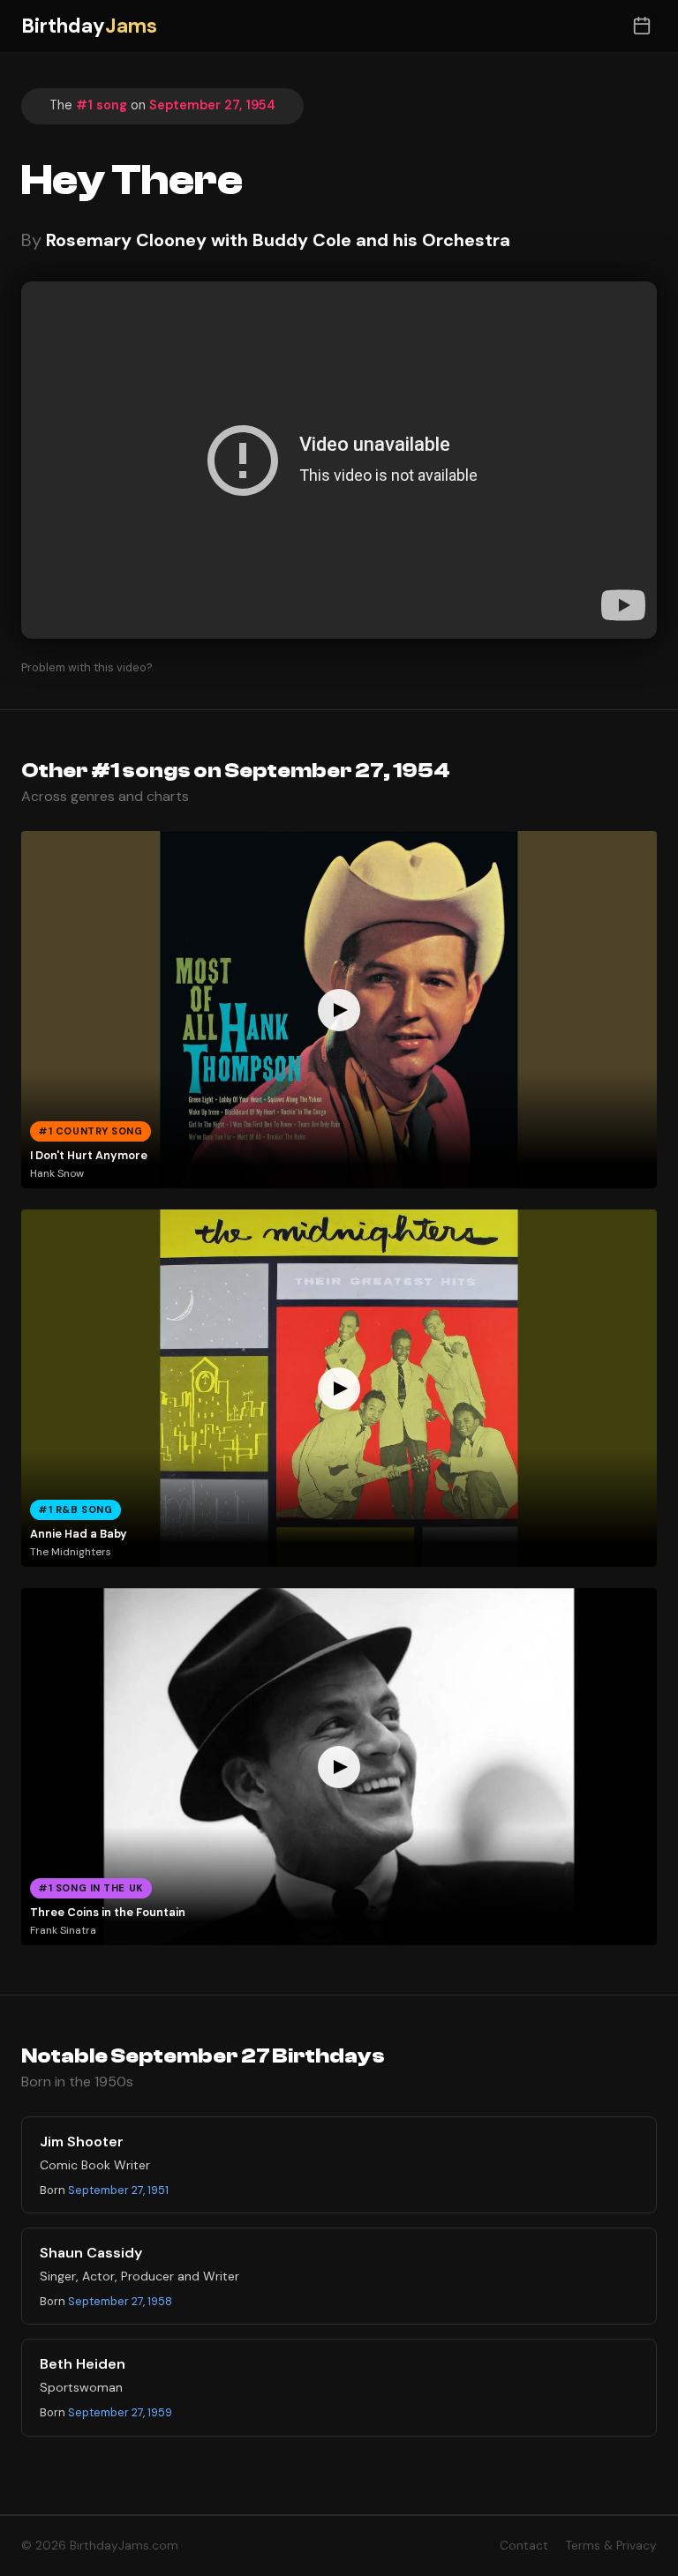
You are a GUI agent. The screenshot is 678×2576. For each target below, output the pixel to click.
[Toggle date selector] (641, 26)
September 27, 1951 (118, 2190)
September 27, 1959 (120, 2412)
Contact (524, 2546)
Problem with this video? (87, 667)
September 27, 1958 (120, 2301)
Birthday (89, 26)
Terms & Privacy (611, 2546)
